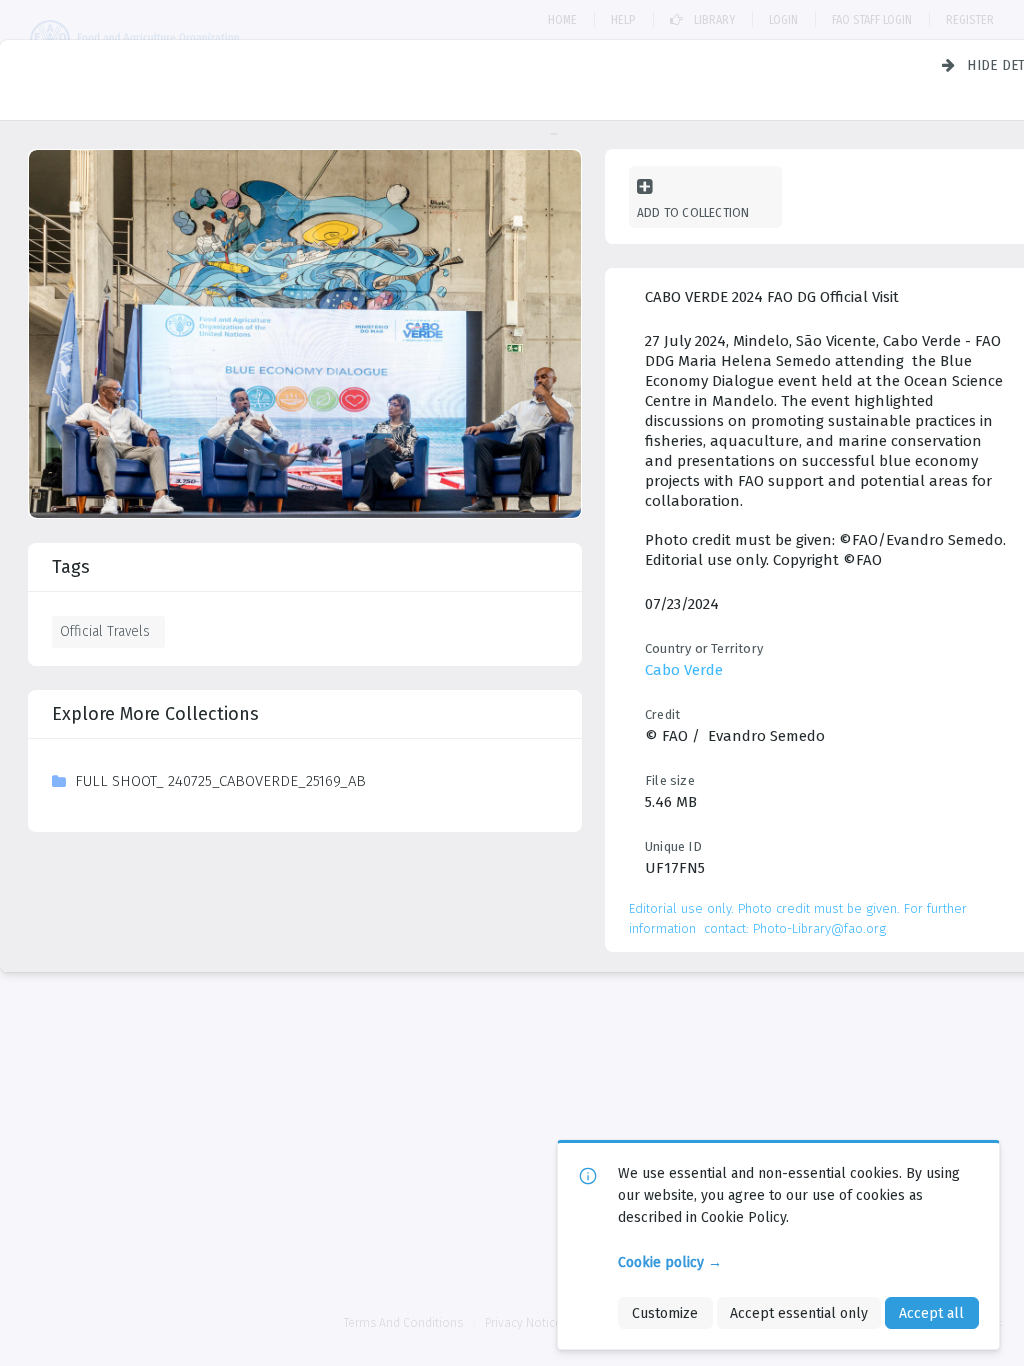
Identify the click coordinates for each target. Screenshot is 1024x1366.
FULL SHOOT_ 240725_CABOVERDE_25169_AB (220, 781)
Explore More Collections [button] (155, 714)
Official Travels (105, 631)
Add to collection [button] (693, 212)
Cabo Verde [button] (684, 670)
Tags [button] (71, 567)
